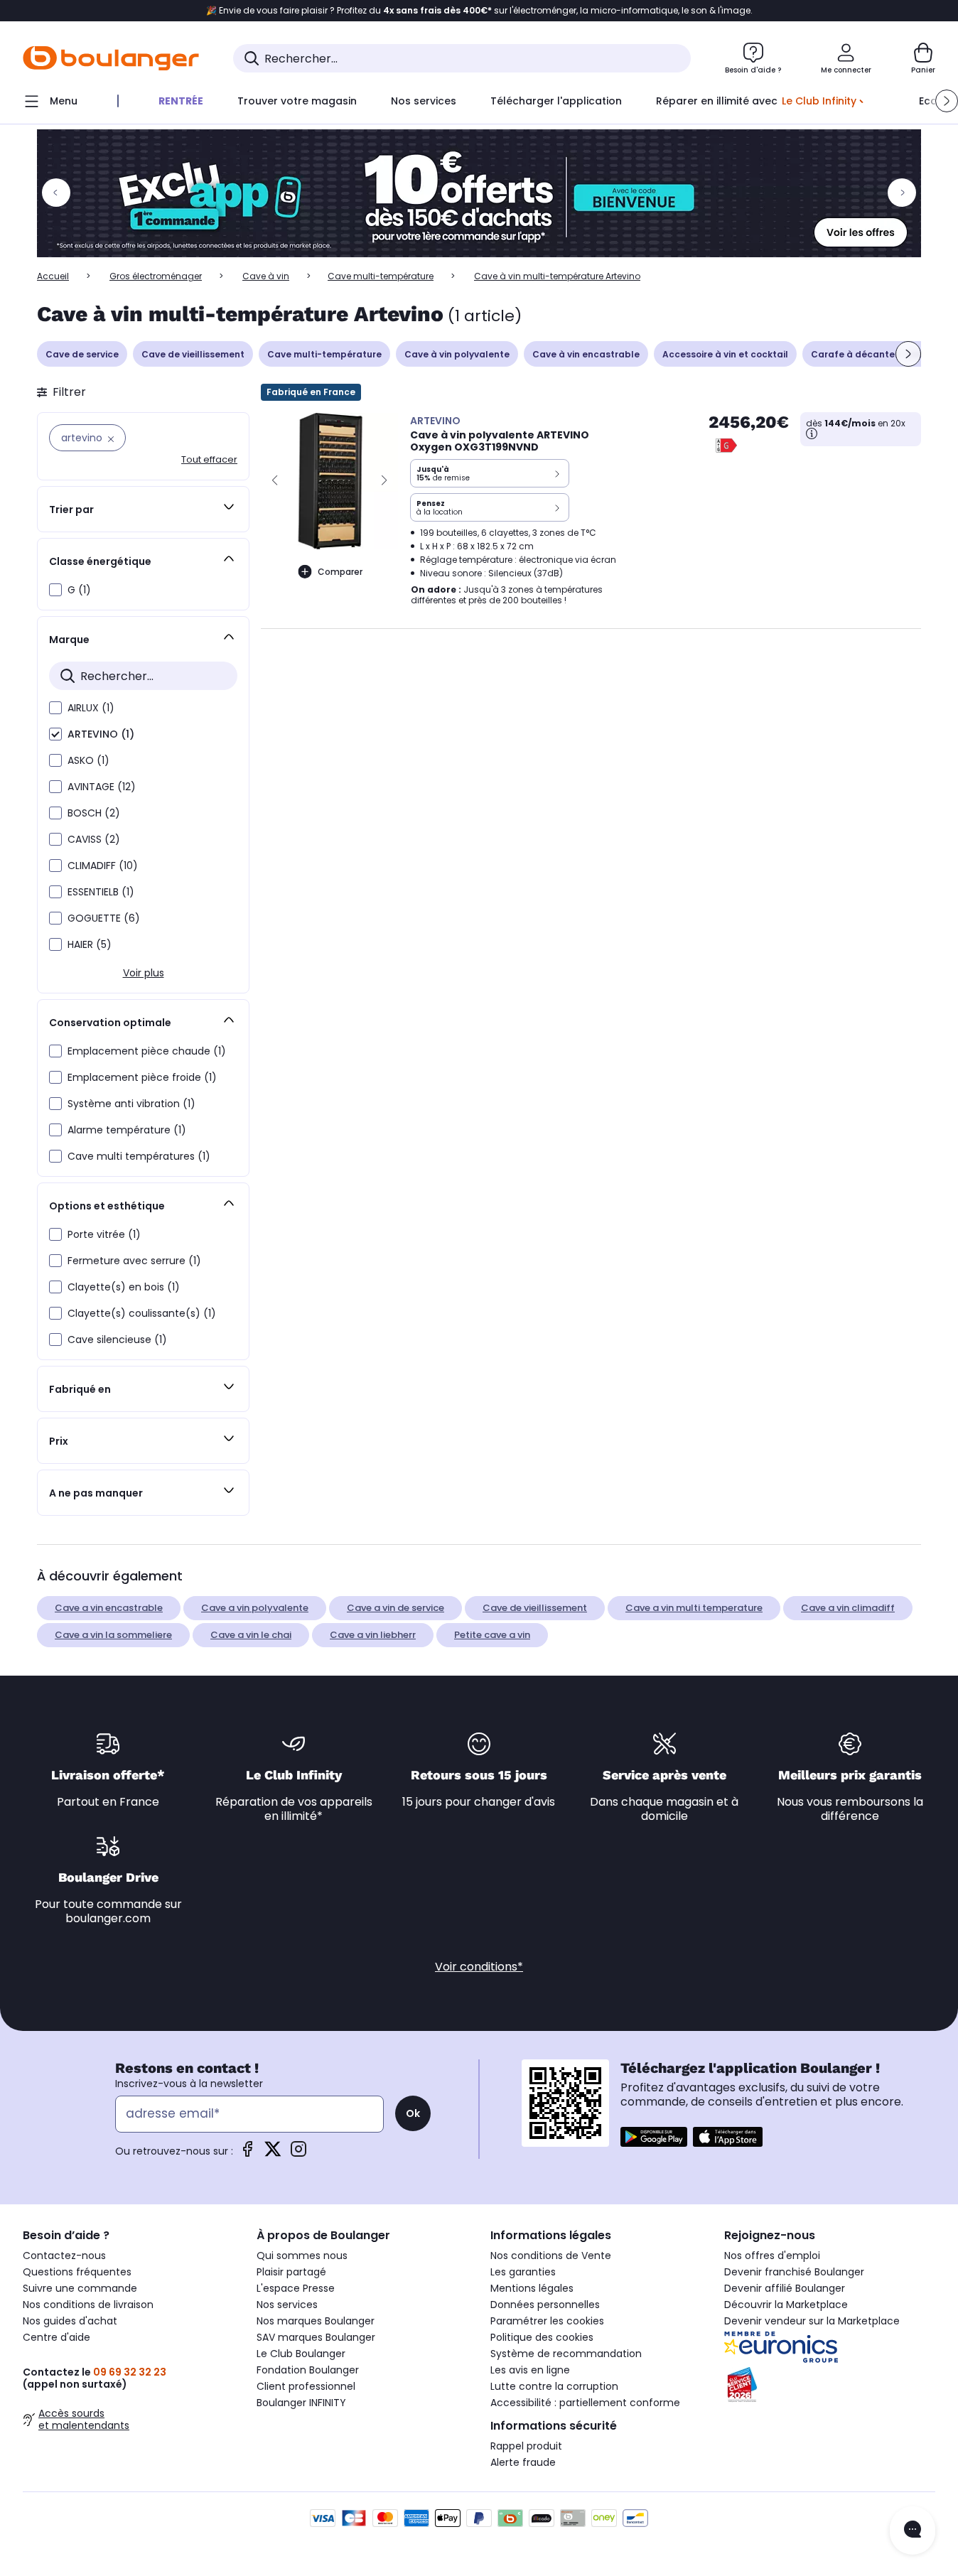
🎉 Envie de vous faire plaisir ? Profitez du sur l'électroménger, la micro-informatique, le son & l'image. (479, 11)
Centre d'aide (56, 2337)
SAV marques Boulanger (316, 2337)
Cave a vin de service (395, 1608)
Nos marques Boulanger (316, 2321)
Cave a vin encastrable (109, 1608)
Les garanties (523, 2272)
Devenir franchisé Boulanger (794, 2272)
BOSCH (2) (94, 813)
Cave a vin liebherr (373, 1635)
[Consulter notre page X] (273, 2154)
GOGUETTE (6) (104, 918)
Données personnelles (545, 2305)
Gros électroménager (156, 276)
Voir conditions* (479, 1967)
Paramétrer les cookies (547, 2321)
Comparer (340, 572)
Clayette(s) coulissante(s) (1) (142, 1313)
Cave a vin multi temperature (694, 1608)
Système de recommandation (566, 2354)
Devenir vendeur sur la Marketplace (812, 2321)
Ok (413, 2113)
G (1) (79, 590)
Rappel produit (526, 2446)
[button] (947, 101)
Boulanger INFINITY (301, 2403)
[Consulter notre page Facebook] (247, 2154)
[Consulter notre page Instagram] (298, 2154)
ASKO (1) (88, 760)
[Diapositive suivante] (908, 354)
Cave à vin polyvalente (457, 354)
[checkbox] (55, 590)
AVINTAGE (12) (102, 787)
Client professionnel (306, 2386)
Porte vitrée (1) (104, 1234)
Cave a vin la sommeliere (113, 1635)
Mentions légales (532, 2288)
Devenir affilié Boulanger (785, 2288)
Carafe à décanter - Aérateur (880, 354)
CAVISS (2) (94, 839)
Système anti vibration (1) (131, 1104)
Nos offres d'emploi (772, 2256)
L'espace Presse (296, 2288)
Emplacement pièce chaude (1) (147, 1051)
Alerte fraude (523, 2462)
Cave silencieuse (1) (117, 1340)
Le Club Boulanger (301, 2354)
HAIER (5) (90, 944)
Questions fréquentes (77, 2272)
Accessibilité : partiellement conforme (585, 2403)
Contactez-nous (64, 2256)
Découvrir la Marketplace (786, 2305)
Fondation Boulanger (308, 2370)
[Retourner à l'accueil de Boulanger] (111, 58)
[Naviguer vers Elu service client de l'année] (830, 2385)
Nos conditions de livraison (88, 2305)
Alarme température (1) (127, 1130)
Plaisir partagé (291, 2272)
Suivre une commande (80, 2288)
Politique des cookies (542, 2337)
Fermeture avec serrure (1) (134, 1261)
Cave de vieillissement (193, 354)
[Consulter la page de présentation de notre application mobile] (654, 2137)
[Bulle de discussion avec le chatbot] (913, 2531)
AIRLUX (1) (91, 708)
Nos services (287, 2305)
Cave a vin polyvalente (255, 1608)
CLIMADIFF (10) (103, 866)
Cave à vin (266, 276)
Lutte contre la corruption (554, 2386)
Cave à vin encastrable (586, 354)
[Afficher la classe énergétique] (726, 446)
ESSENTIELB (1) (101, 892)
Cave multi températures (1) (139, 1156)
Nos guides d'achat (70, 2321)
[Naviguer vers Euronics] (830, 2347)
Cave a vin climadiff (848, 1608)
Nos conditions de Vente (551, 2256)
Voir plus (144, 973)
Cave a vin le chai (251, 1635)
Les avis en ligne (530, 2370)
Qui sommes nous (302, 2256)
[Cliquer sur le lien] (479, 193)
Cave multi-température (381, 276)
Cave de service (82, 354)
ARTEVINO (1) (101, 734)
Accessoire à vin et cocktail (725, 354)
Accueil (53, 276)
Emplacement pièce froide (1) (142, 1077)
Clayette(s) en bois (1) (124, 1287)
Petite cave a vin (492, 1635)
